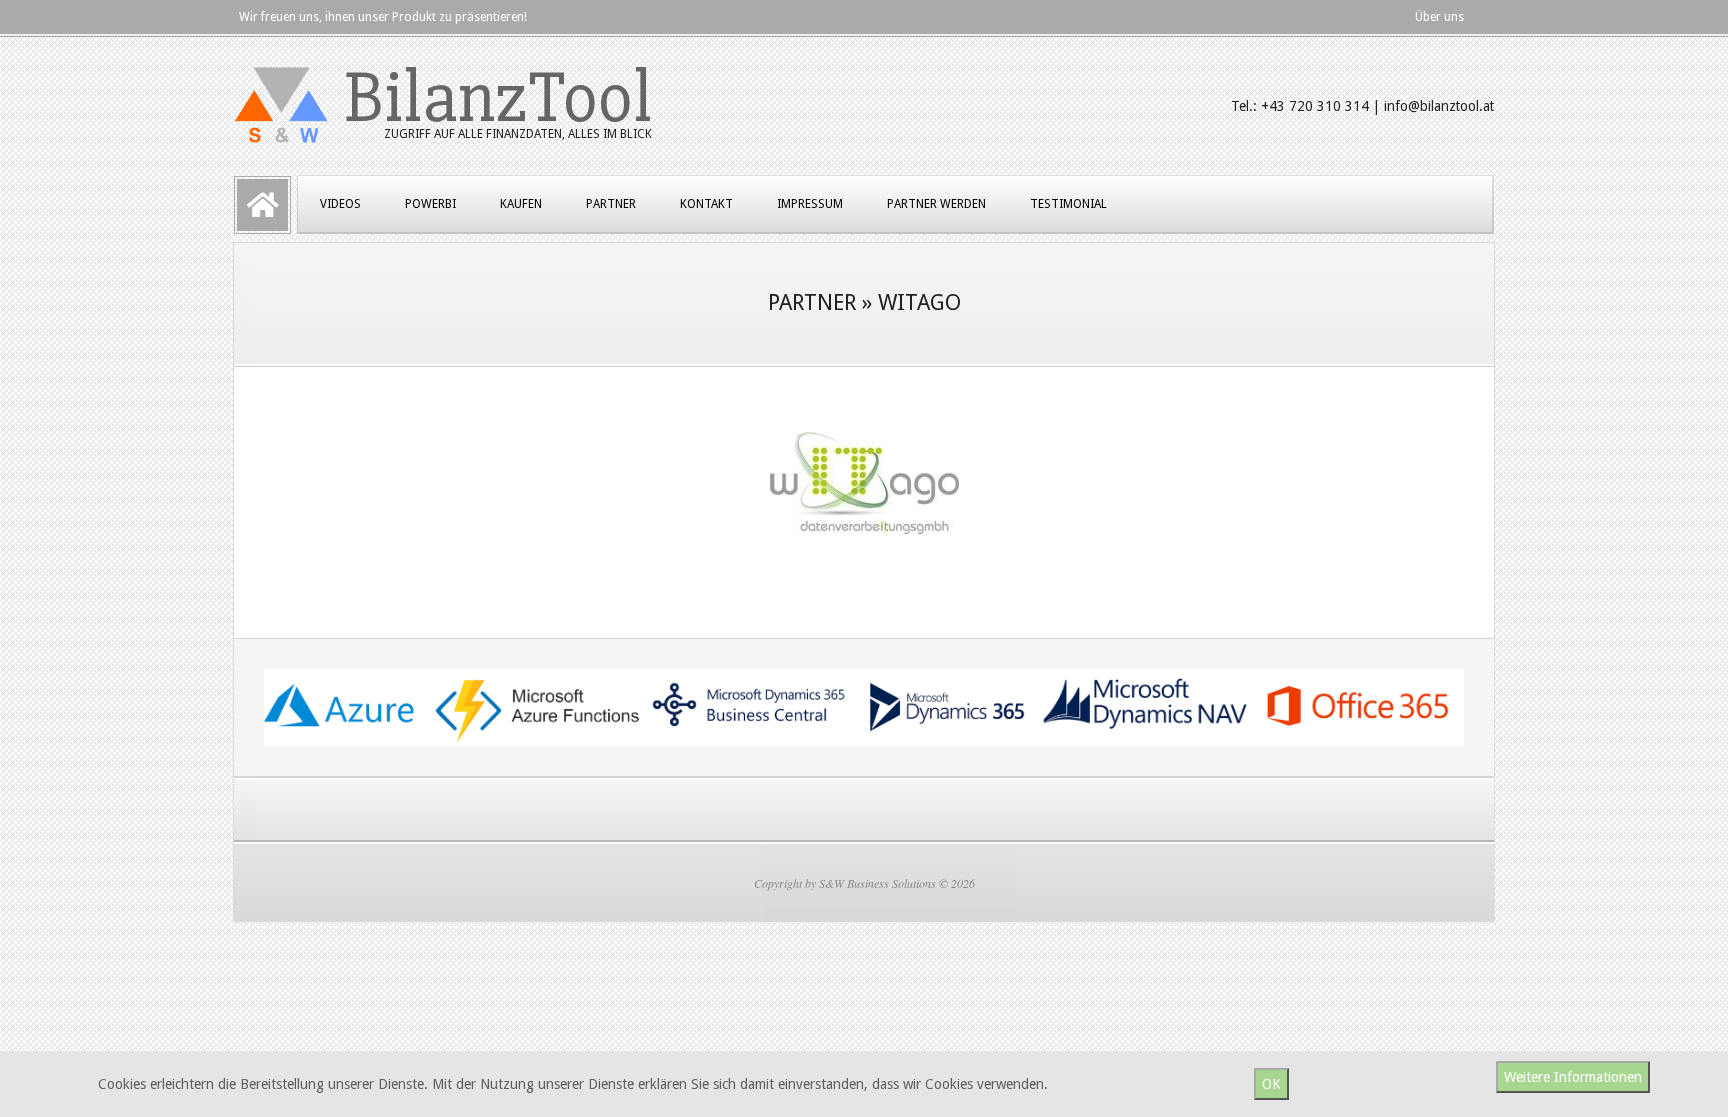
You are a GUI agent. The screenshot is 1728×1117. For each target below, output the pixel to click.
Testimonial (1068, 204)
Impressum (810, 204)
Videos (340, 204)
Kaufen (521, 204)
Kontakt (706, 204)
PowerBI (430, 204)
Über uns (1439, 17)
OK (1271, 1084)
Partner (611, 204)
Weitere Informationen (1573, 1077)
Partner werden (936, 204)
